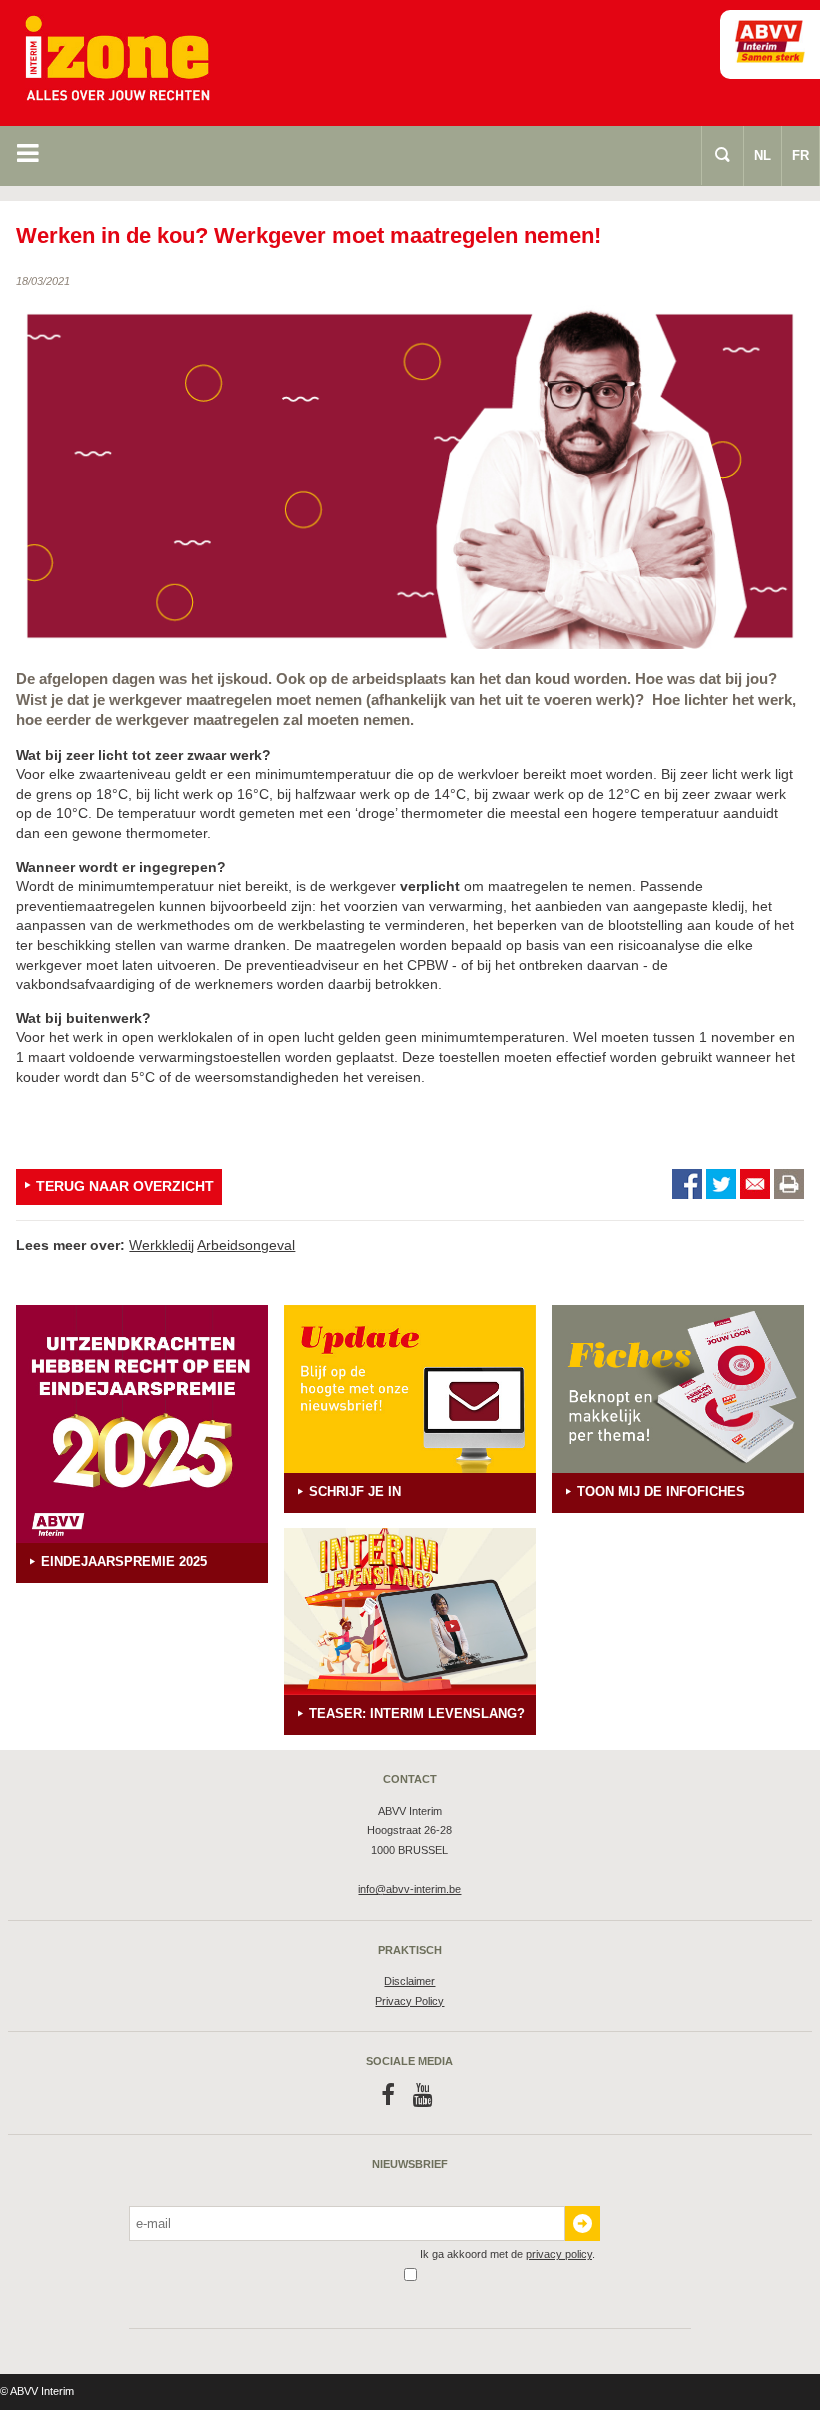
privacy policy (559, 2254)
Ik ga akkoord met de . (507, 2254)
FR (800, 155)
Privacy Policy (409, 2001)
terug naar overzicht (125, 1186)
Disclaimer (409, 1981)
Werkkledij (161, 1245)
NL (762, 155)
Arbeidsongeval (246, 1245)
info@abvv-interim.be (409, 1889)
